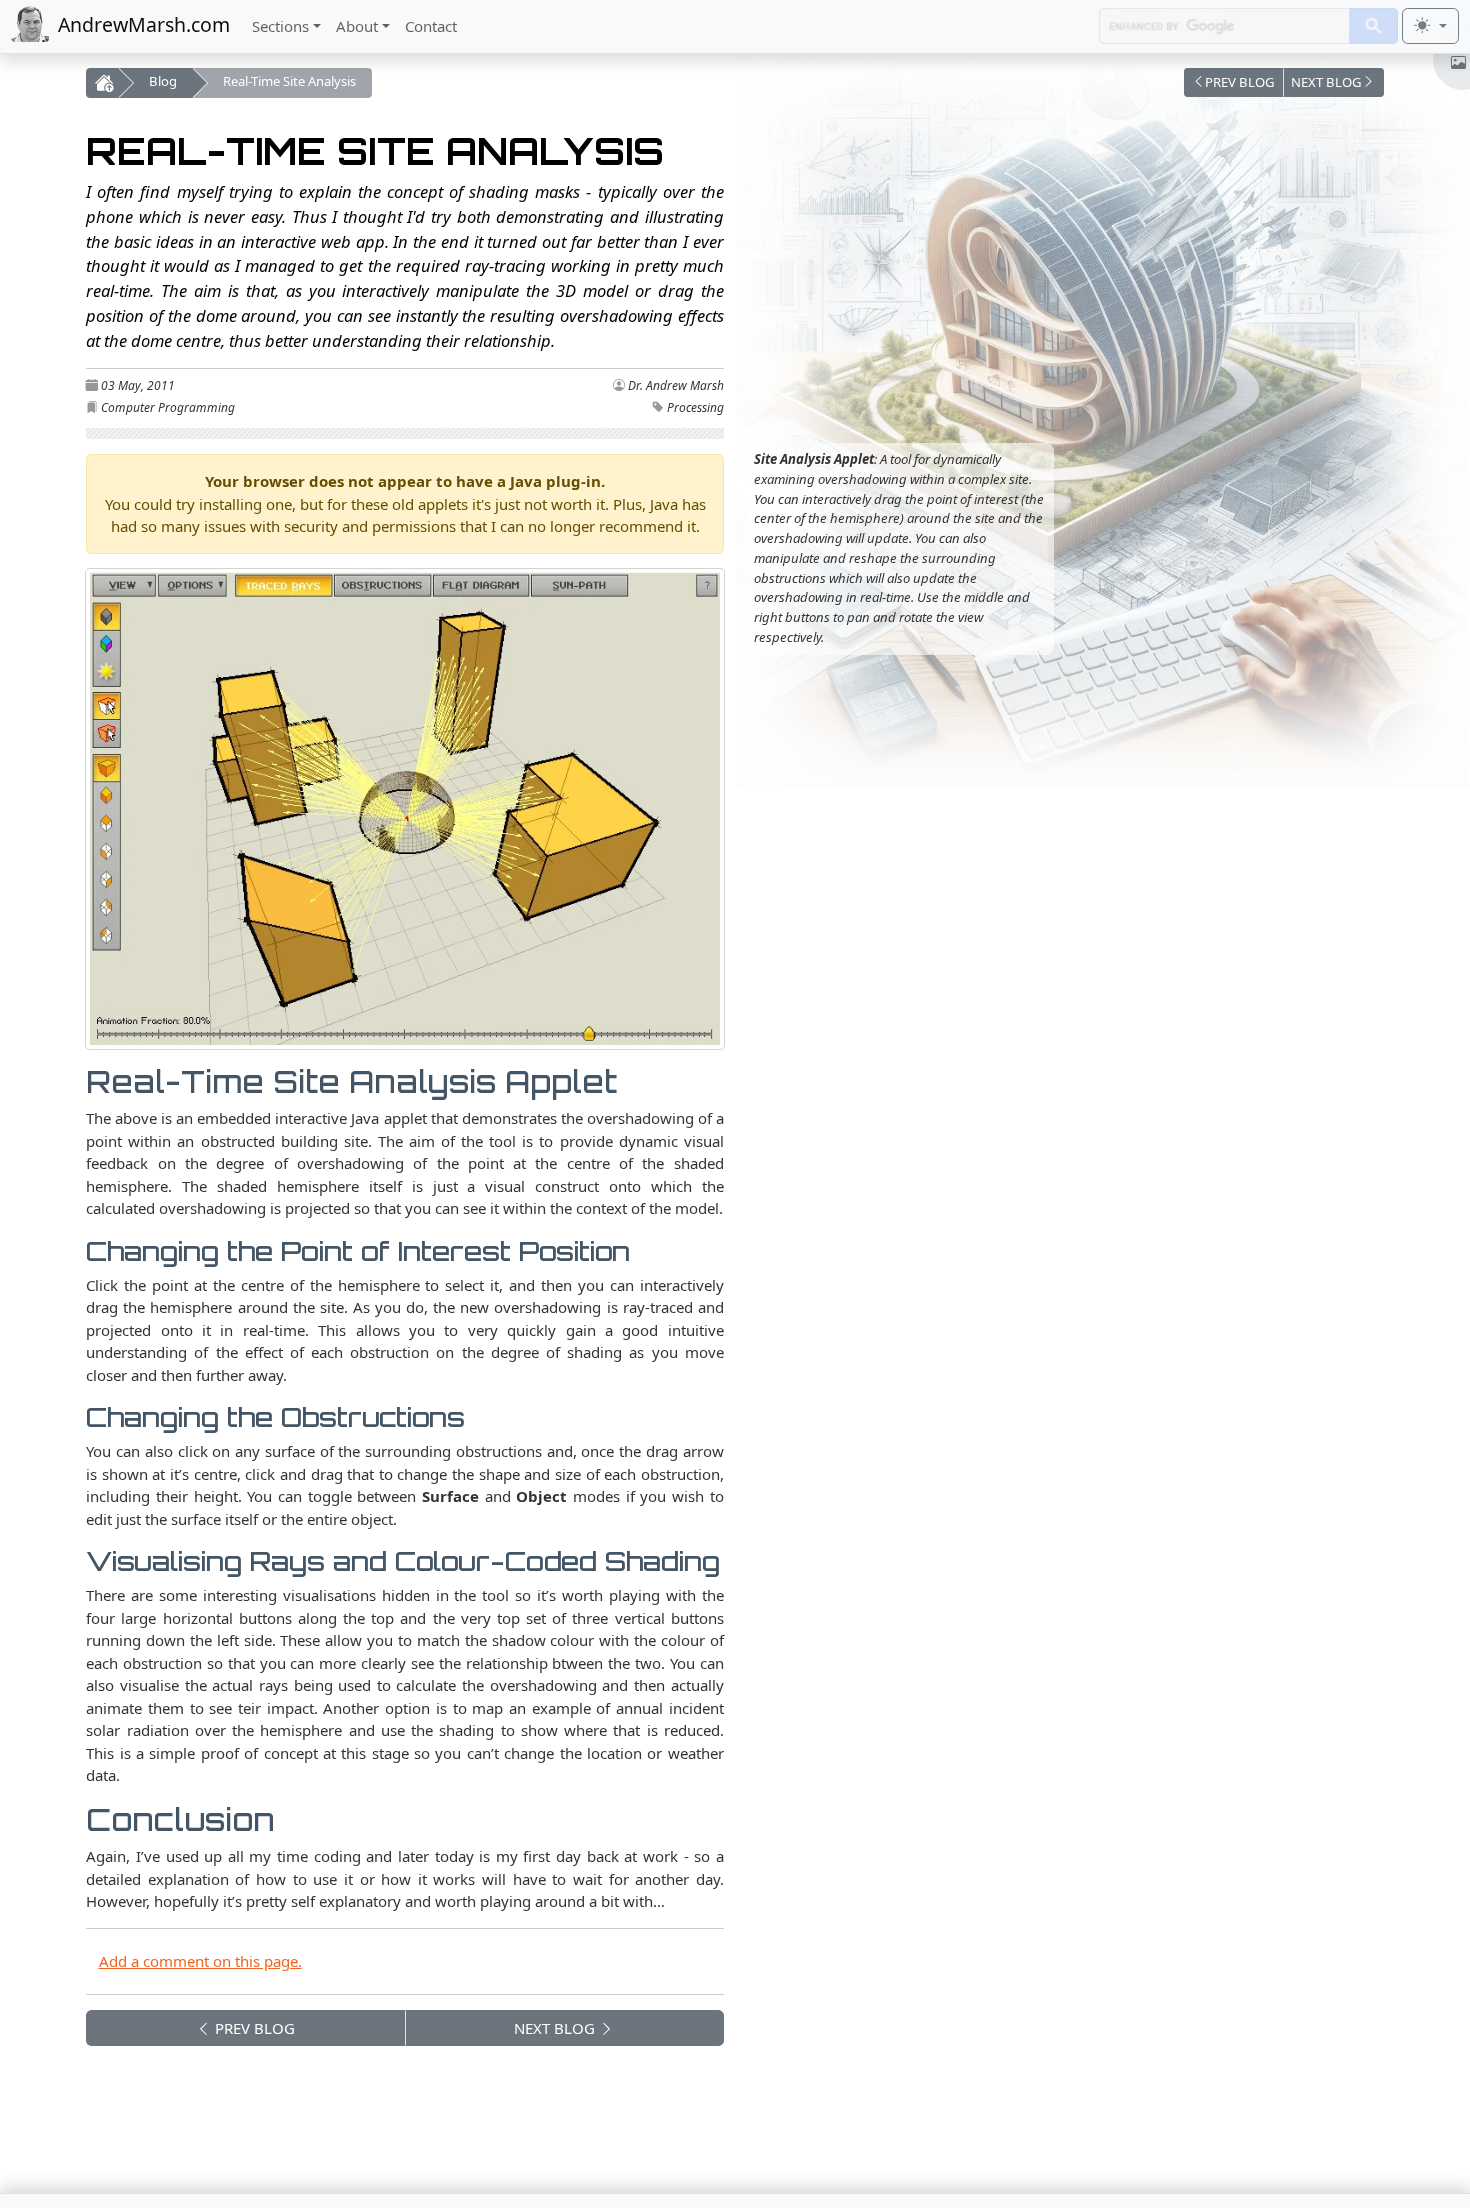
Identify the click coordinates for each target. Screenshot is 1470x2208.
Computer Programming (168, 407)
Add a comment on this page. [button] (200, 1961)
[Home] (102, 83)
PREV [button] (253, 2028)
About (357, 26)
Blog (163, 81)
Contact (431, 26)
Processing (695, 407)
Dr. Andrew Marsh (676, 385)
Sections (280, 26)
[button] (1234, 82)
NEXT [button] (554, 2028)
